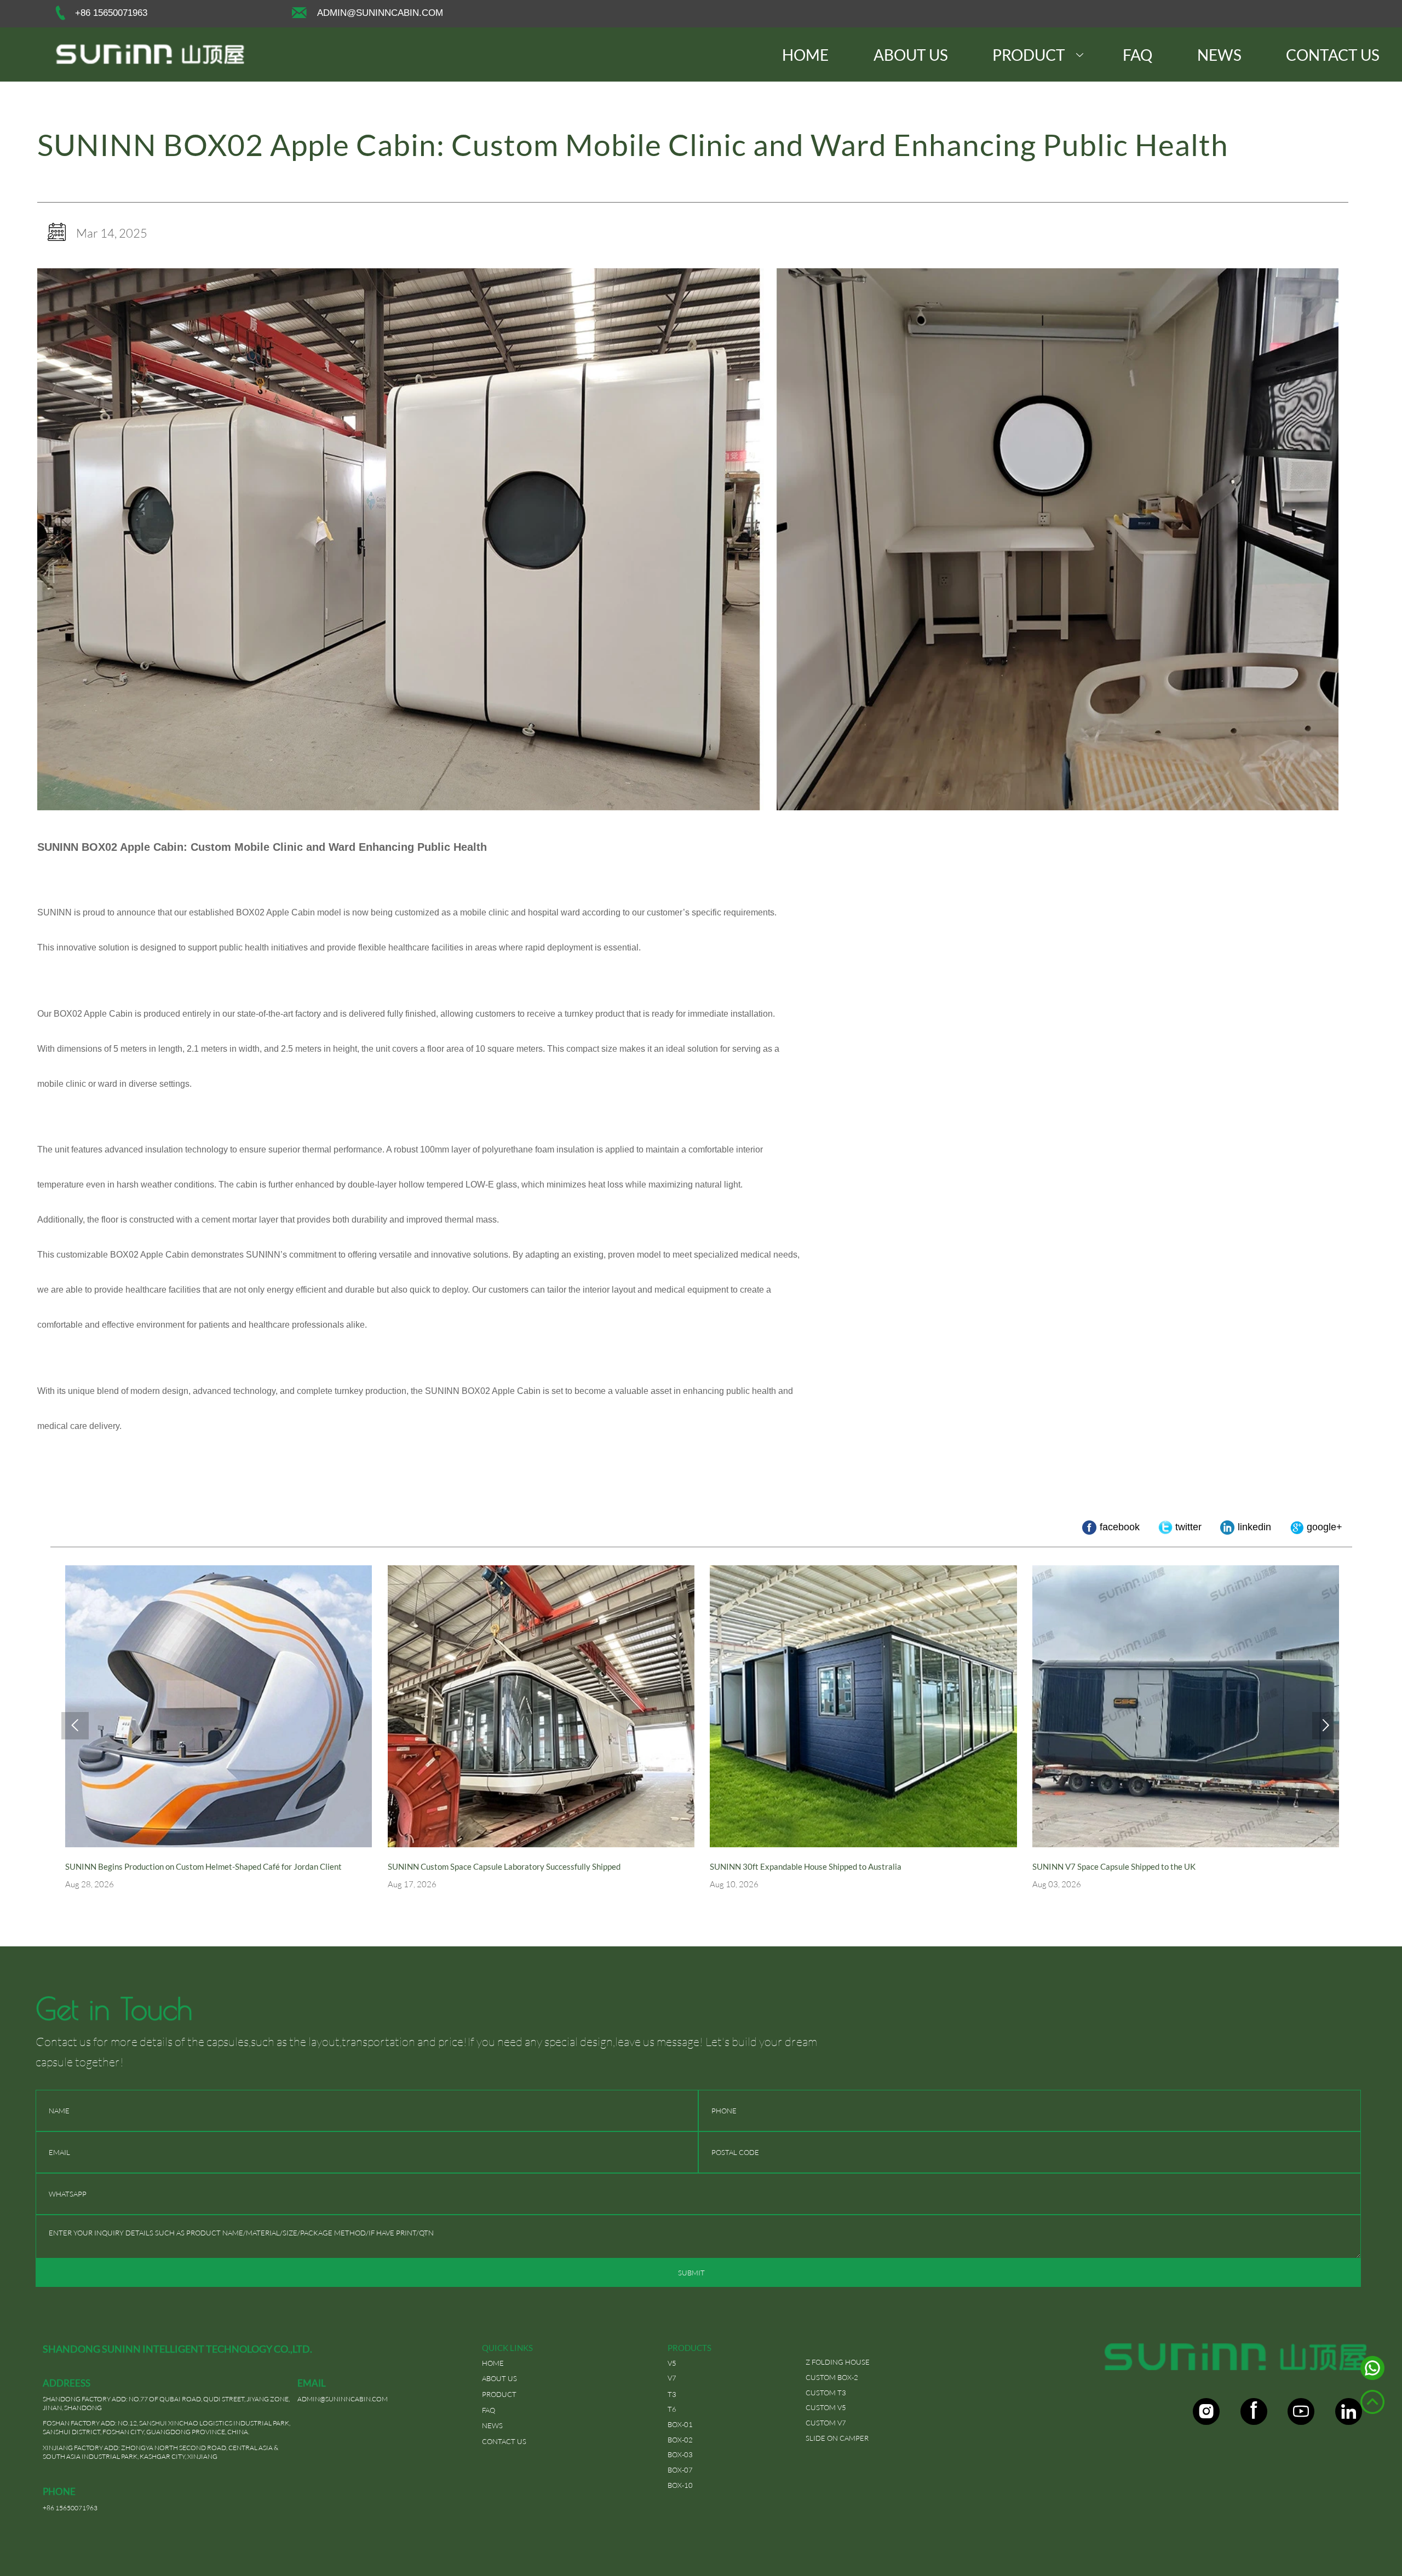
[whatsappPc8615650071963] (1372, 2371)
